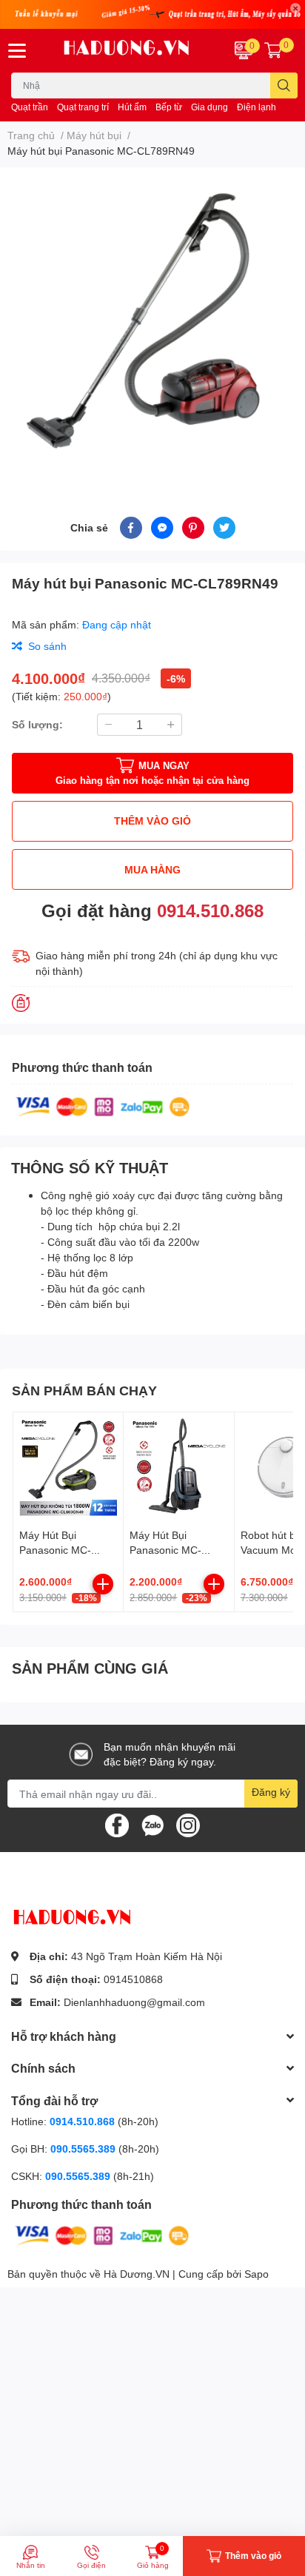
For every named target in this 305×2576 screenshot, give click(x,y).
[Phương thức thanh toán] (103, 1106)
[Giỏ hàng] (273, 50)
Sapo (257, 2274)
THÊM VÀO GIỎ (152, 821)
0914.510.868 (210, 910)
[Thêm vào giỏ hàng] (103, 1584)
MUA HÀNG (152, 869)
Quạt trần (30, 107)
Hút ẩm (132, 107)
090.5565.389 (84, 2149)
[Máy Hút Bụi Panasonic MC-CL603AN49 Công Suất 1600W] (68, 1467)
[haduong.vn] (127, 51)
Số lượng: (37, 724)
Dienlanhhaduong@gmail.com (134, 2002)
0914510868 (133, 1979)
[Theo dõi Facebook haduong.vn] (117, 1824)
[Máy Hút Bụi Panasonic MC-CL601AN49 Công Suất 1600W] (178, 1467)
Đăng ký (271, 1792)
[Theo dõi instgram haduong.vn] (188, 1824)
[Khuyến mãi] (152, 14)
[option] (152, 324)
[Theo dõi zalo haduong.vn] (152, 1824)
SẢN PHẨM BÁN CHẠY (84, 1390)
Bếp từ (169, 107)
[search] (284, 85)
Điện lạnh (257, 107)
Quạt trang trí (83, 107)
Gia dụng (210, 107)
